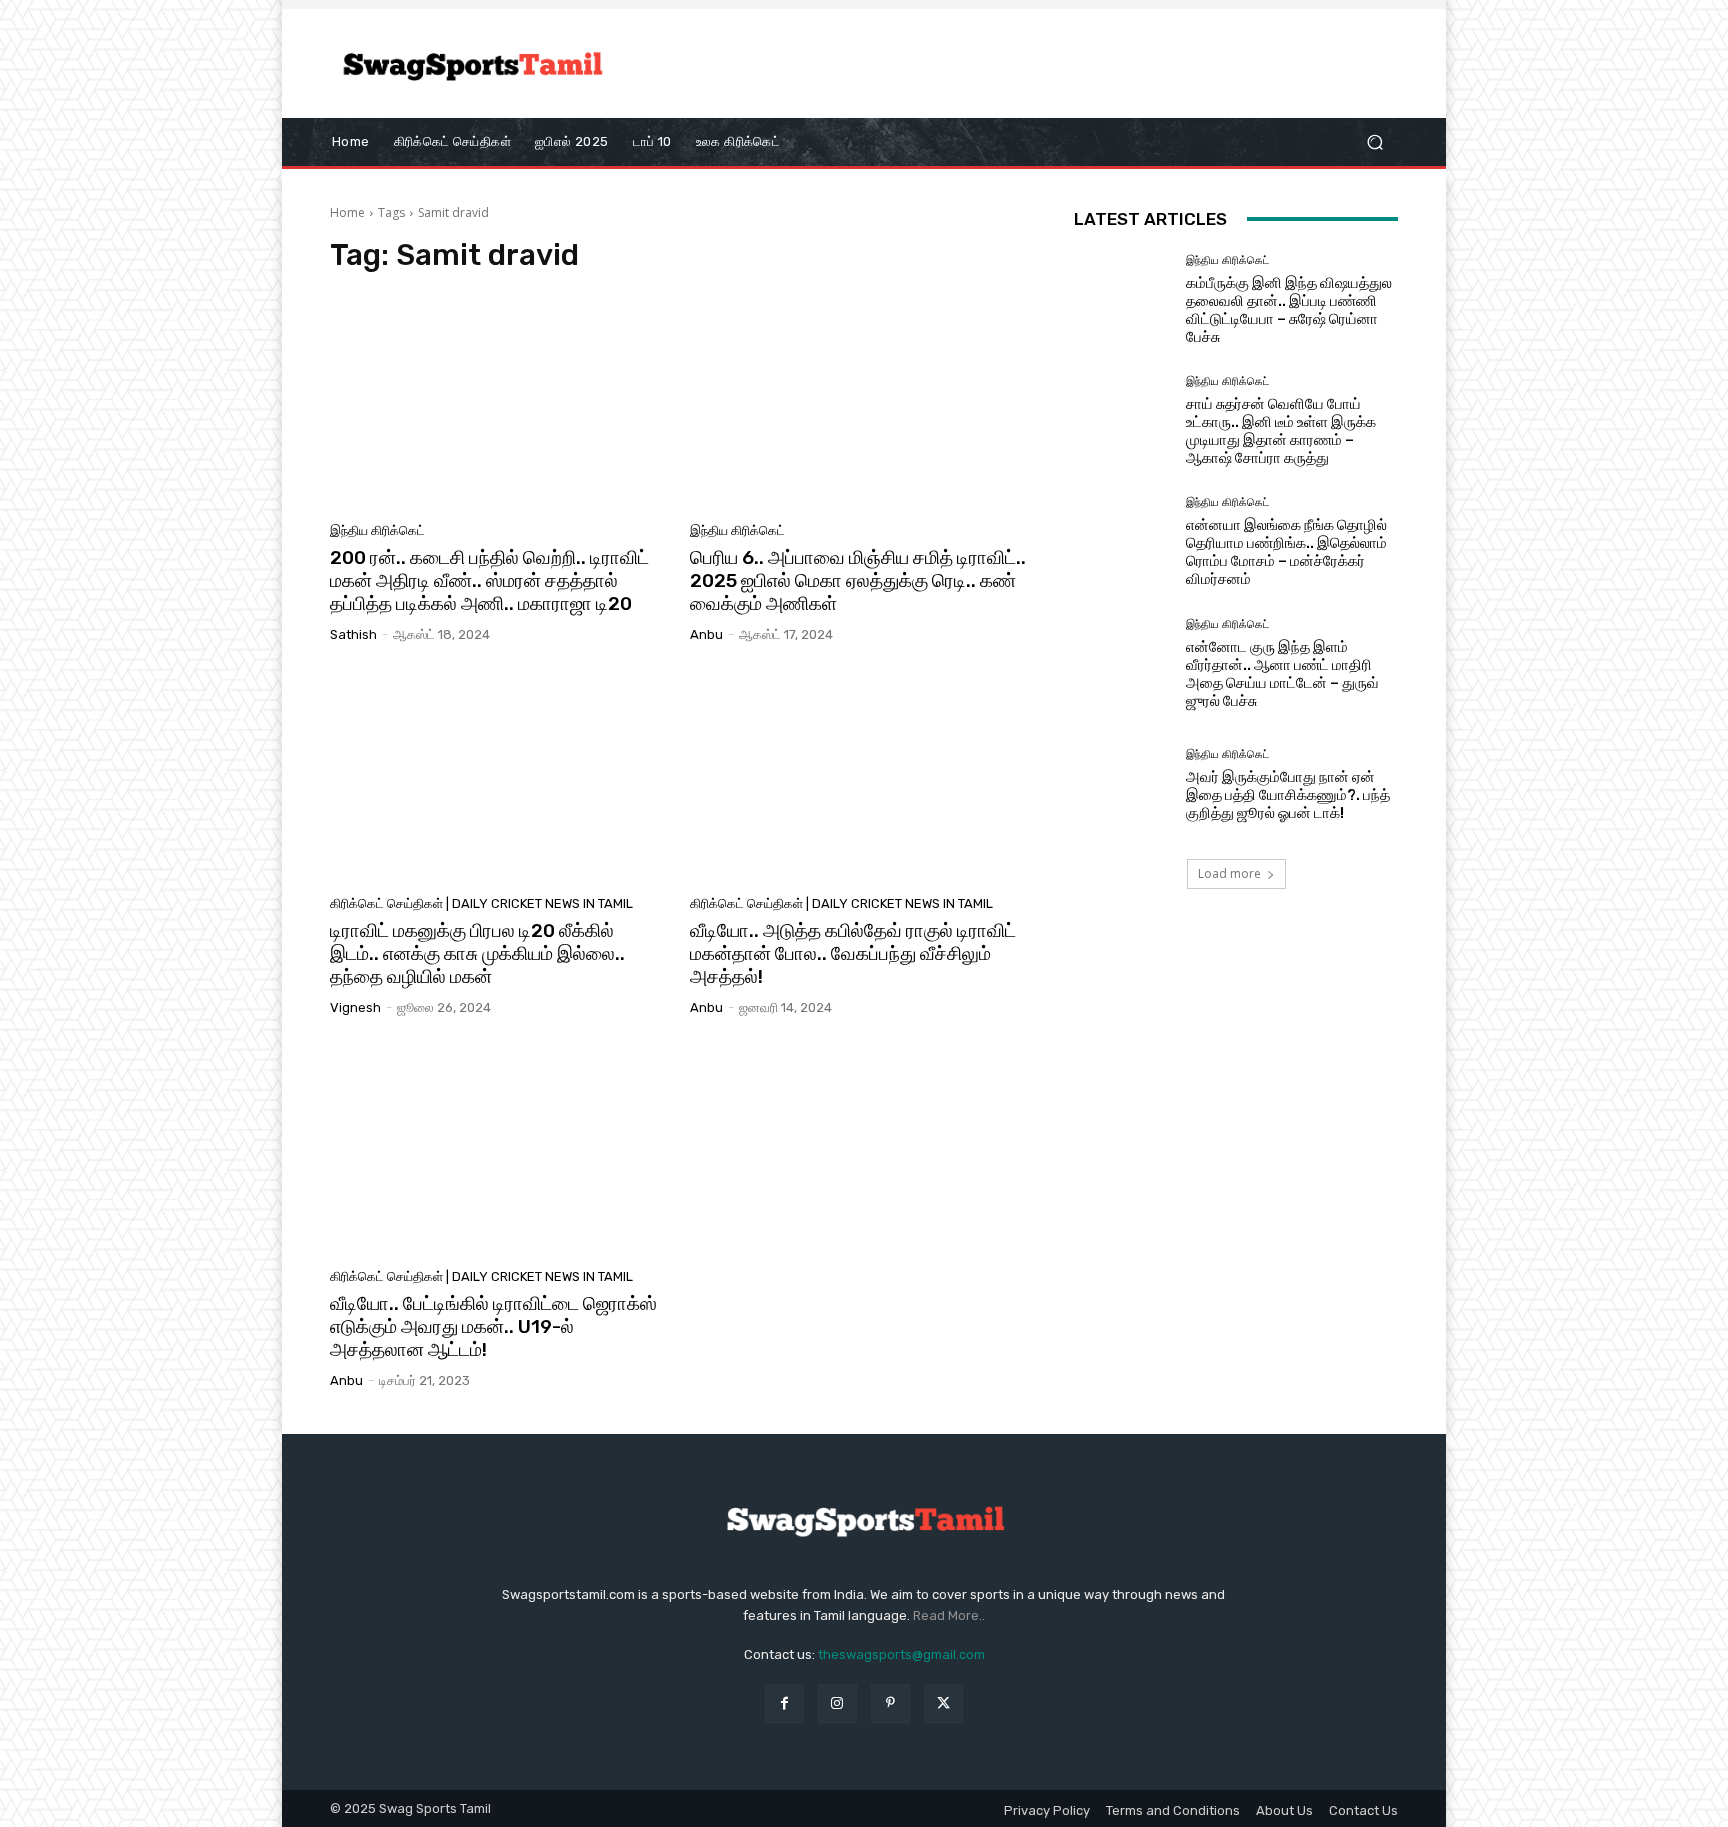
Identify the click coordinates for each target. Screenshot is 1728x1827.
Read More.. (949, 1615)
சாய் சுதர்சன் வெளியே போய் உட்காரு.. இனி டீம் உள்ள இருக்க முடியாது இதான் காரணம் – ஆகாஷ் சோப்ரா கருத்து (1281, 431)
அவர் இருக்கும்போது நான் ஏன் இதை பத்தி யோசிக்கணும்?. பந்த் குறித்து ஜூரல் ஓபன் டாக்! (1288, 795)
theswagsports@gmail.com (901, 1654)
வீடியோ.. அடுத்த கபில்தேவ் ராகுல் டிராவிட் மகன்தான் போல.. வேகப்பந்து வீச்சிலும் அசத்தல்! (853, 953)
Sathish (353, 634)
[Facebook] (784, 1703)
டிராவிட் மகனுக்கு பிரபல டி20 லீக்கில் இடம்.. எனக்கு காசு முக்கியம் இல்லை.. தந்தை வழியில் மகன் (477, 953)
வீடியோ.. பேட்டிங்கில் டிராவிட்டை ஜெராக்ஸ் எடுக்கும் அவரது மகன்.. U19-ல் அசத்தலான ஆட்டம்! (493, 1326)
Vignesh (355, 1007)
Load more (1229, 873)
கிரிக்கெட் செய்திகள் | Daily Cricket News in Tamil (481, 903)
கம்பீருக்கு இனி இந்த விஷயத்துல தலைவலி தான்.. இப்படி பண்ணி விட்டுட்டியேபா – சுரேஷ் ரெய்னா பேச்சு (1289, 310)
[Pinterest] (890, 1703)
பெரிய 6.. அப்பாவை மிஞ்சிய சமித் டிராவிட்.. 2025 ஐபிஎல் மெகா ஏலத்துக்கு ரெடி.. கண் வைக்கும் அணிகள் (858, 580)
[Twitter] (943, 1703)
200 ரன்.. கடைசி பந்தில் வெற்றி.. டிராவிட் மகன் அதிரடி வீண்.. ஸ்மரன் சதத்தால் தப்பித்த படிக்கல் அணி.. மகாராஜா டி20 (489, 580)
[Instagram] (837, 1703)
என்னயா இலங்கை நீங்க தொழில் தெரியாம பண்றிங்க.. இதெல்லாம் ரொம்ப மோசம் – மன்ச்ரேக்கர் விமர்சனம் (1286, 552)
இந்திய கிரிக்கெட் (377, 530)
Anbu (706, 634)
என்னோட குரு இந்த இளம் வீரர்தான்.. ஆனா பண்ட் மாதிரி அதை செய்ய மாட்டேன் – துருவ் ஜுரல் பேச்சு (1282, 674)
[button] (1374, 141)
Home (347, 212)
